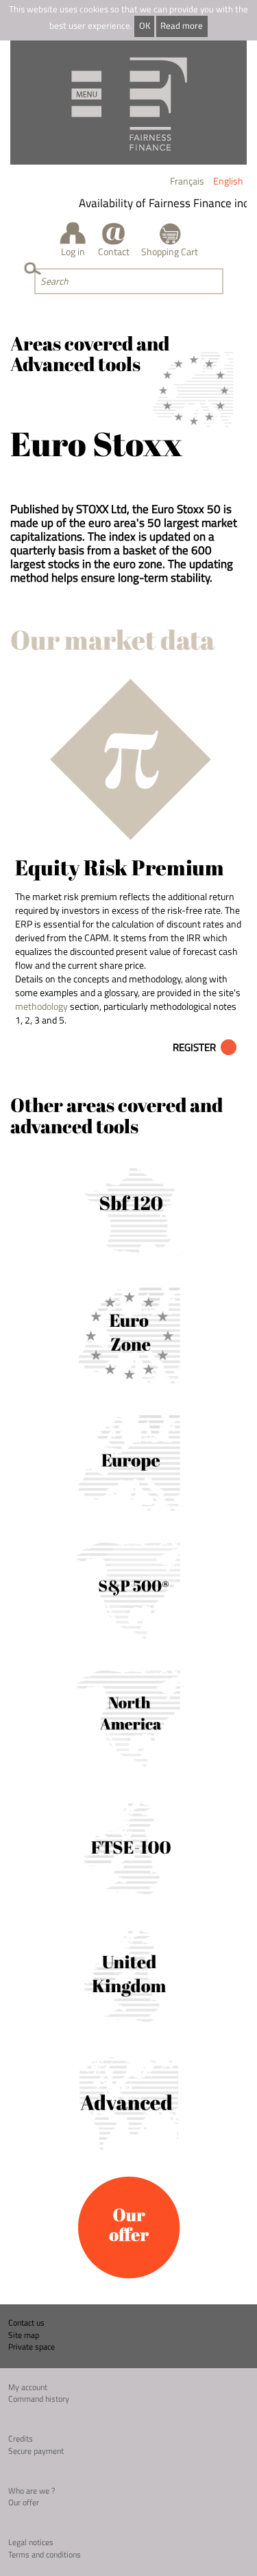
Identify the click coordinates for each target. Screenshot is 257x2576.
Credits (21, 2438)
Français (187, 181)
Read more (182, 26)
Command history (39, 2399)
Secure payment (36, 2451)
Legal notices (31, 2542)
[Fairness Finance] (128, 103)
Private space (32, 2347)
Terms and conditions (45, 2554)
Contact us (26, 2323)
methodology (41, 1006)
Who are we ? (32, 2491)
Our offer (24, 2502)
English (228, 181)
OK (145, 26)
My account (28, 2387)
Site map (24, 2335)
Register (194, 1047)
